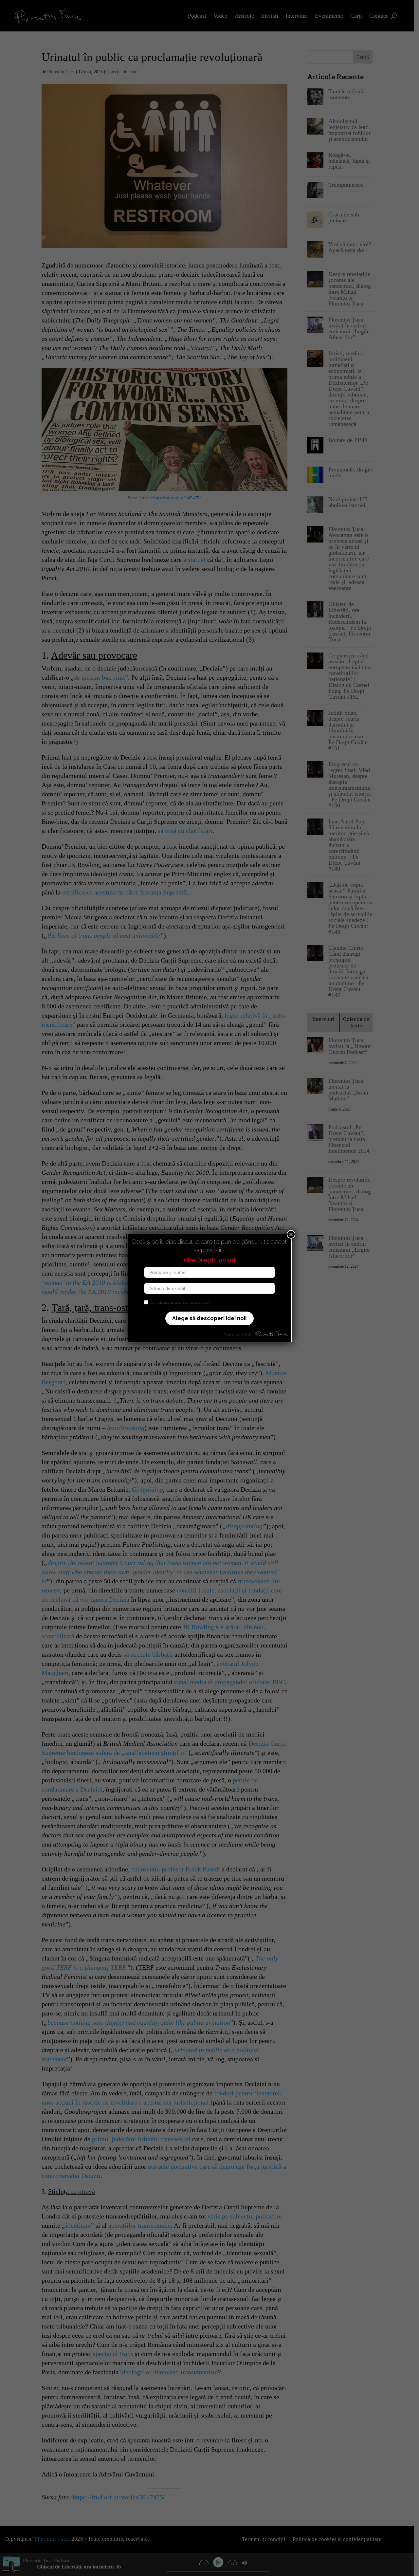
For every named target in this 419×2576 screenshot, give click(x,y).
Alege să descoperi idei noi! (209, 1318)
